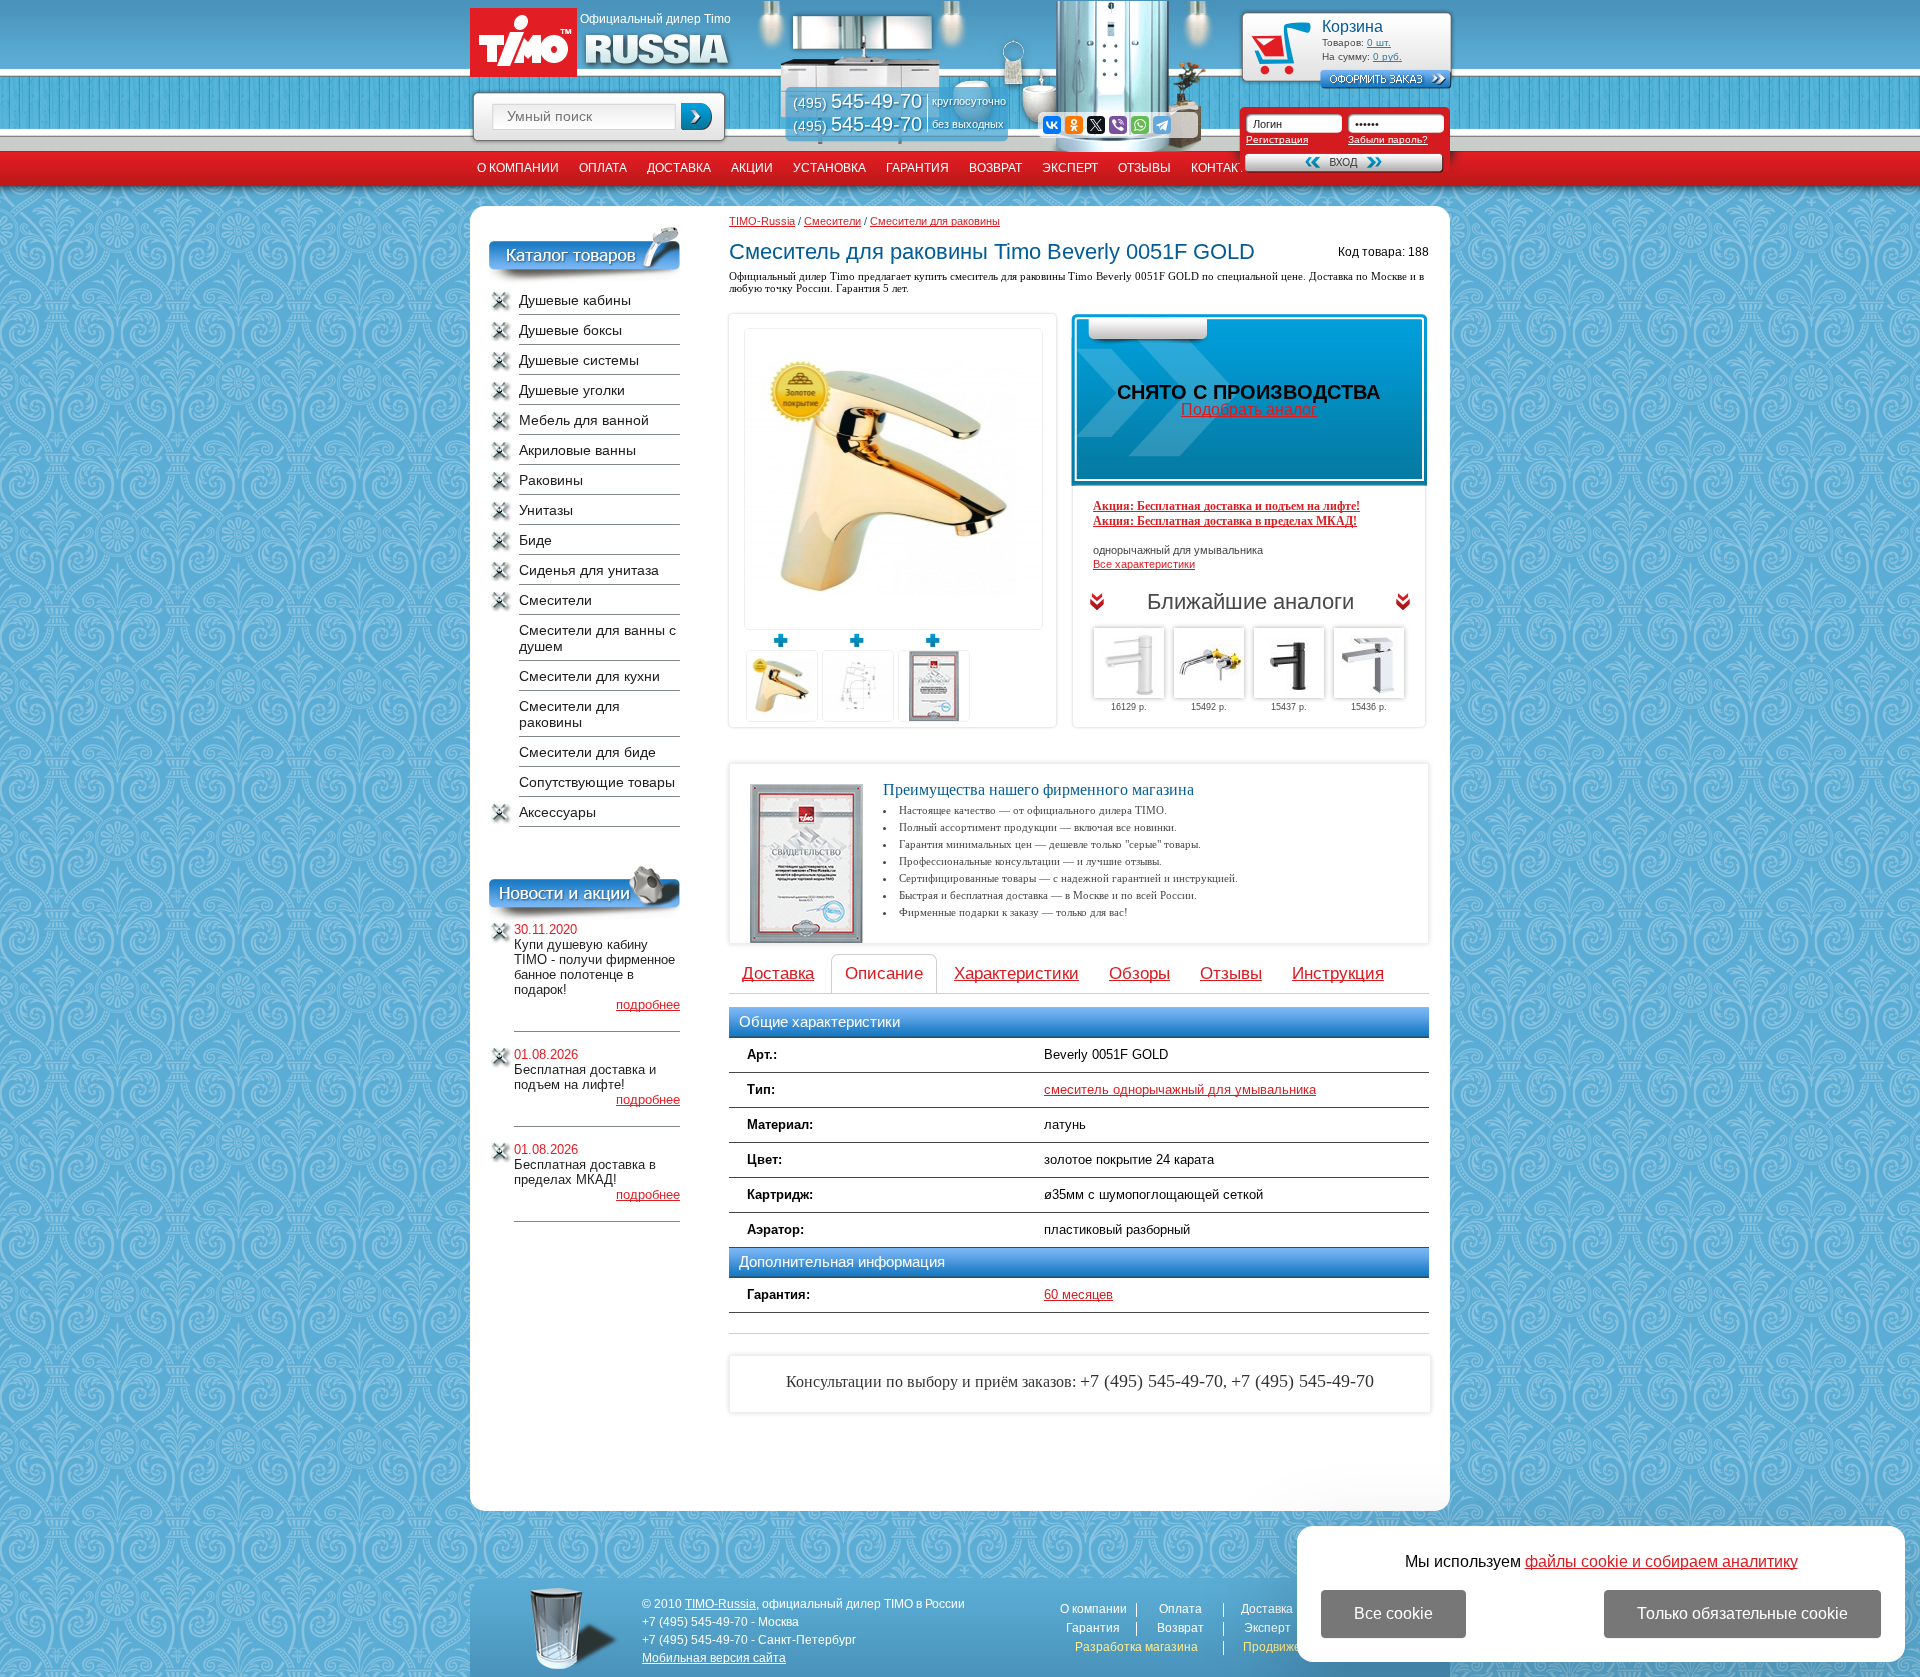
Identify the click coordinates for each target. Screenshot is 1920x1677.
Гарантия (917, 168)
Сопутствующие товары (597, 782)
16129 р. (1129, 707)
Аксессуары (557, 812)
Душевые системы (579, 360)
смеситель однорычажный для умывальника (1180, 1089)
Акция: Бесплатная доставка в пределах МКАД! (1225, 521)
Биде (535, 540)
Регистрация (1277, 139)
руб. (1387, 56)
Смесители (555, 600)
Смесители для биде (587, 752)
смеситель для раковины (1009, 276)
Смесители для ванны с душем (597, 638)
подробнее (648, 1004)
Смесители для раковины (569, 714)
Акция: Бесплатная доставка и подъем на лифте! (1226, 506)
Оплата (603, 168)
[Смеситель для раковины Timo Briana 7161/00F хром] (1369, 663)
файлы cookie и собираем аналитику (1661, 1561)
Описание (884, 973)
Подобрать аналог (1249, 409)
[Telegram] (1162, 125)
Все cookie (1393, 1613)
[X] (1096, 125)
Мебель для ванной (584, 420)
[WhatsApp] (1140, 125)
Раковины (551, 480)
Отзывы (1144, 168)
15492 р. (1209, 707)
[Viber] (1118, 125)
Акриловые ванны (577, 450)
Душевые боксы (570, 330)
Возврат (995, 168)
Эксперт (1070, 168)
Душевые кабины (575, 300)
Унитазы (546, 510)
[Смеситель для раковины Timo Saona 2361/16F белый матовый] (1129, 663)
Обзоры (1139, 973)
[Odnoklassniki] (1074, 125)
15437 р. (1289, 707)
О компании (518, 168)
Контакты (1223, 168)
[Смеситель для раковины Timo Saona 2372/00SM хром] (1209, 663)
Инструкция (1338, 973)
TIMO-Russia (762, 221)
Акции (752, 168)
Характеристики (1016, 973)
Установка (829, 168)
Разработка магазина (1136, 1647)
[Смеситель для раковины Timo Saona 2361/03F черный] (1289, 663)
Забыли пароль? (1388, 139)
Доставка (679, 168)
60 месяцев (1078, 1294)
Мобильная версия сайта (714, 1658)
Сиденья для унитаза (589, 570)
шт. (1379, 42)
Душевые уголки (572, 390)
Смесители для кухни (589, 676)
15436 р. (1369, 707)
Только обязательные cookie (1742, 1613)
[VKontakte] (1052, 125)
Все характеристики (1144, 564)
